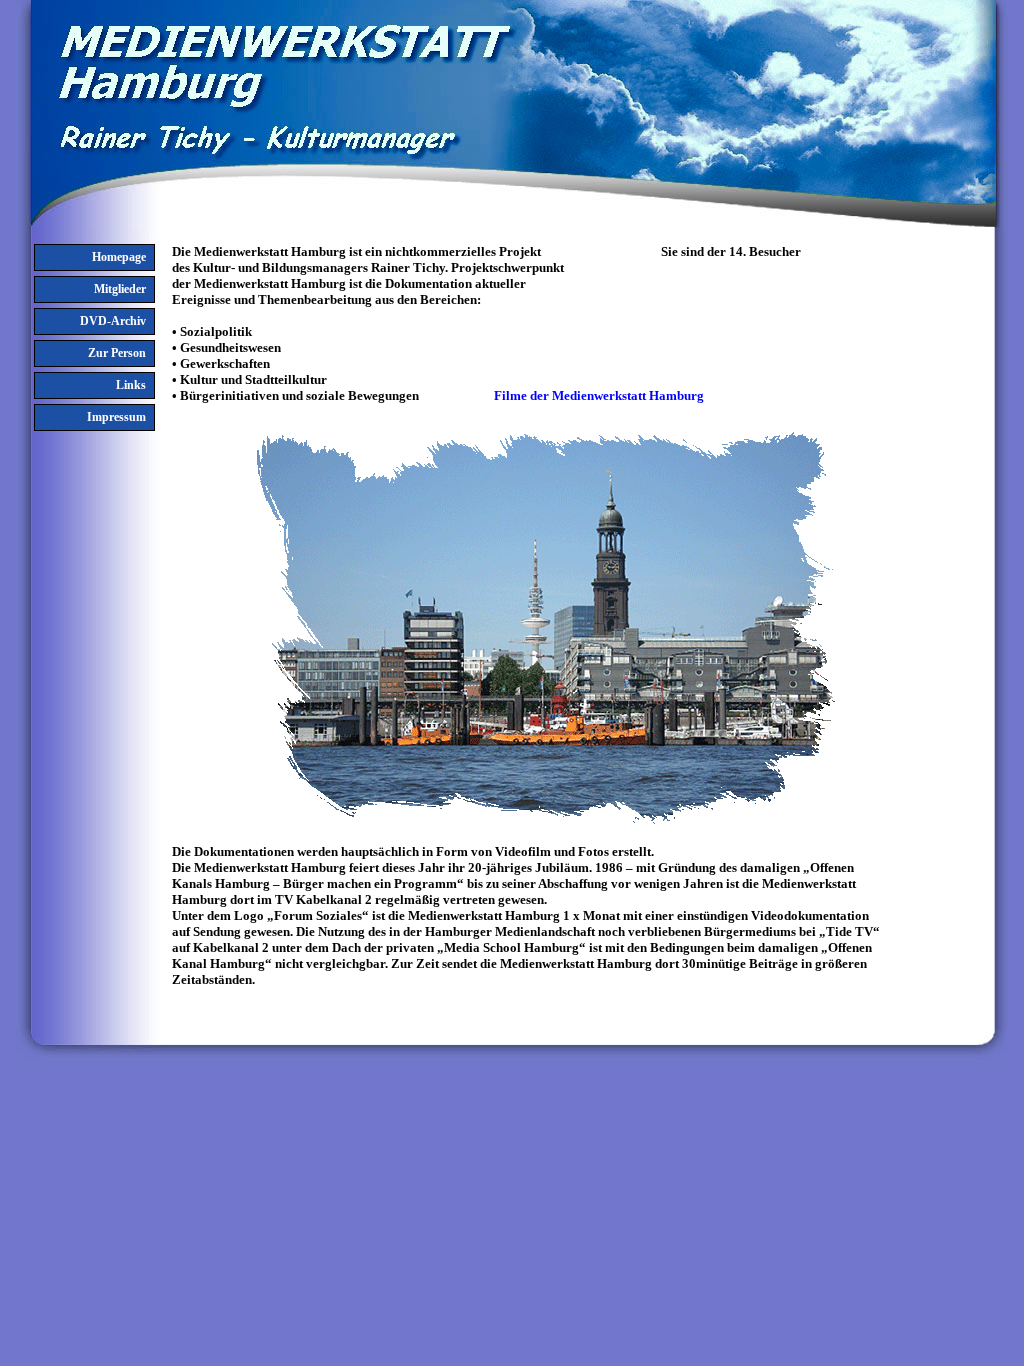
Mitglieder (120, 289)
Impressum (116, 417)
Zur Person (117, 353)
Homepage (119, 257)
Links (131, 385)
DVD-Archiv (113, 321)
